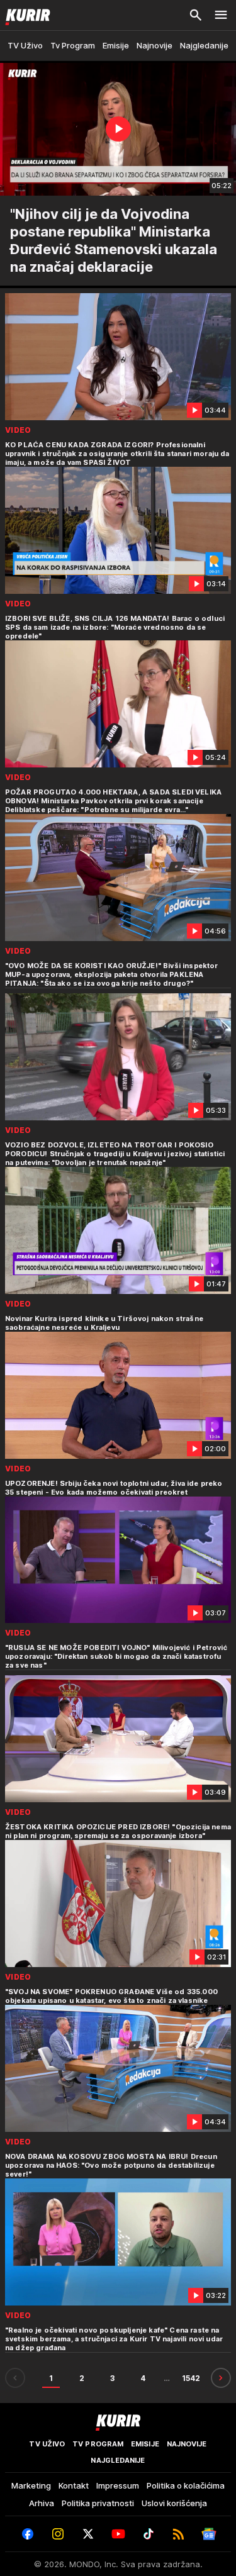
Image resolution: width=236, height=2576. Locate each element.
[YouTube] (118, 2534)
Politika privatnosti (98, 2503)
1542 (191, 2378)
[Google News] (209, 2534)
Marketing (31, 2485)
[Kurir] (25, 15)
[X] (88, 2534)
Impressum (118, 2485)
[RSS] (179, 2534)
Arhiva (42, 2503)
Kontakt (74, 2485)
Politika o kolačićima (186, 2485)
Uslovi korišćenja (174, 2503)
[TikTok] (149, 2534)
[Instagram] (58, 2534)
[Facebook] (28, 2534)
